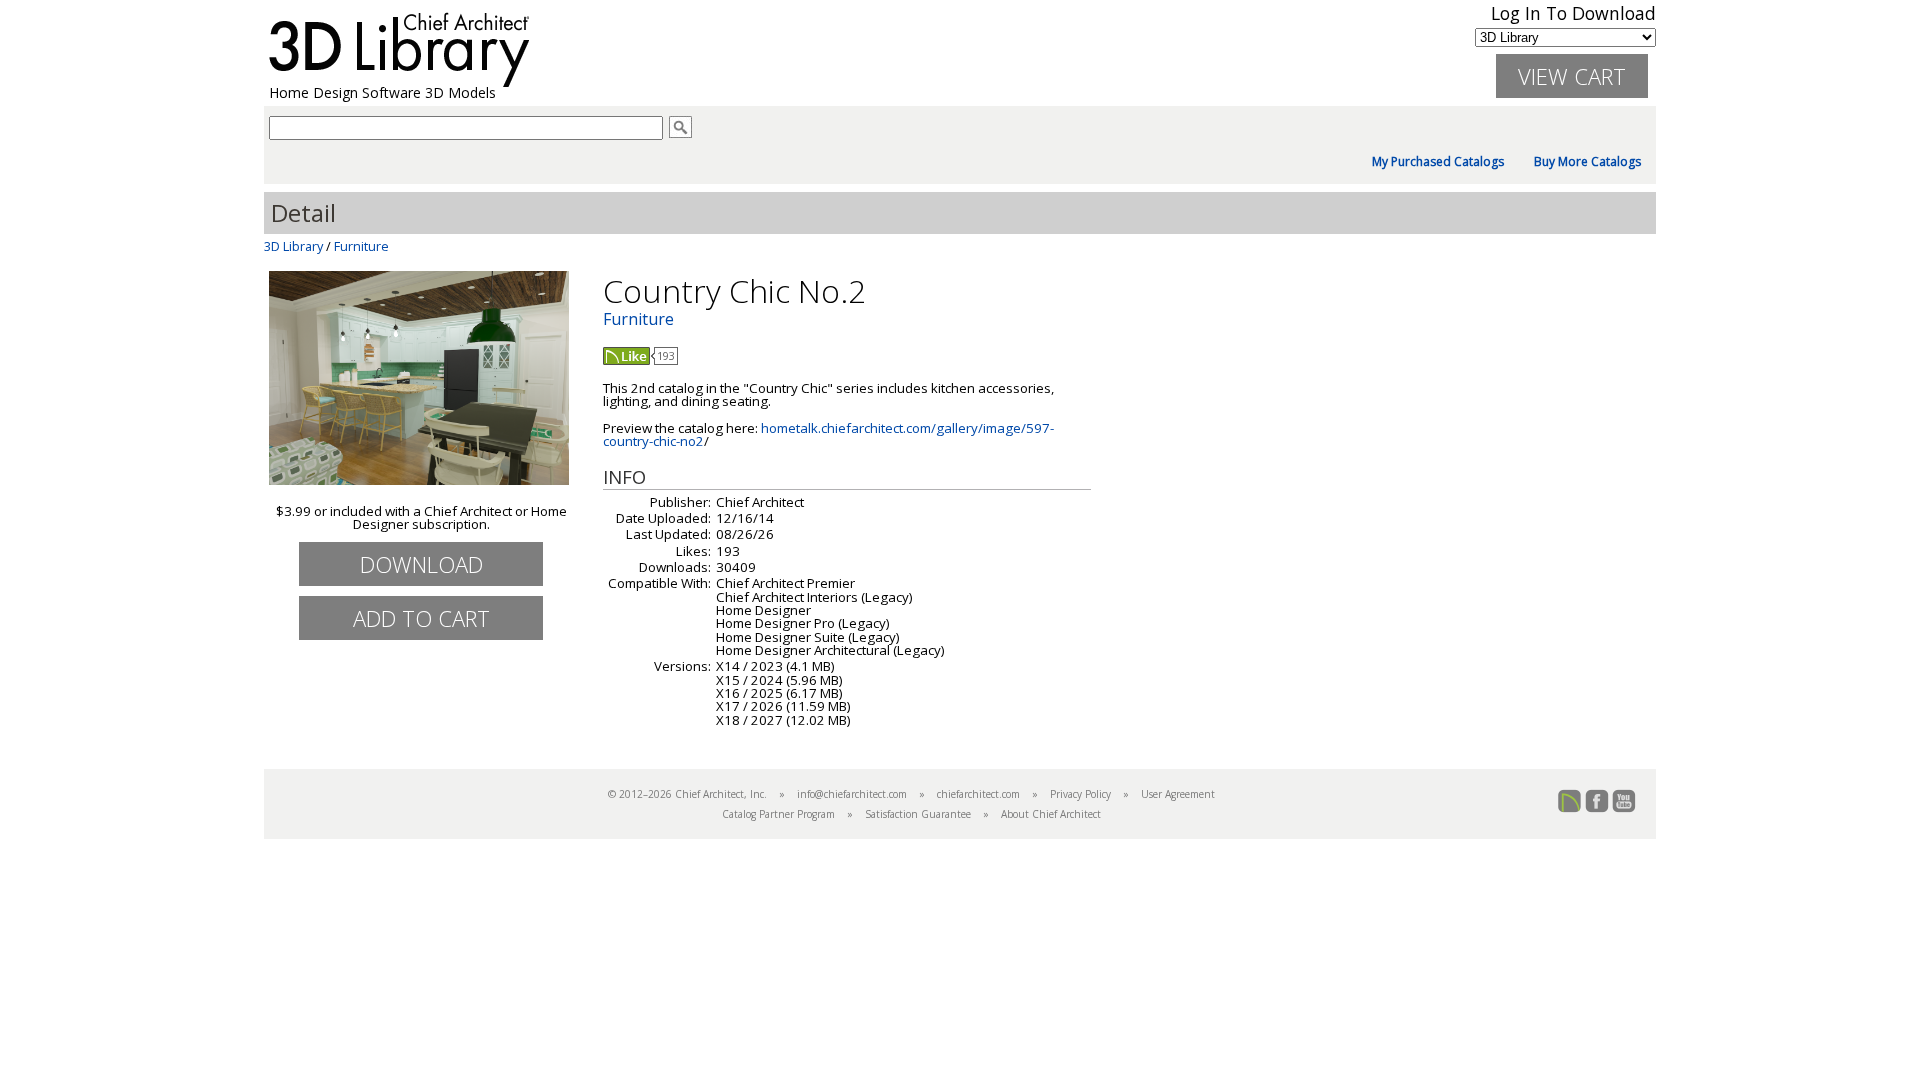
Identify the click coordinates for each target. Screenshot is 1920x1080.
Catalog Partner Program (778, 814)
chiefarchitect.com (978, 794)
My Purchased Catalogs (1438, 162)
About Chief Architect (1051, 814)
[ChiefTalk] (1570, 809)
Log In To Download (1573, 13)
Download (421, 564)
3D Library (293, 246)
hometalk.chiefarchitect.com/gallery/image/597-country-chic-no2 (828, 434)
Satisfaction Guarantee (918, 814)
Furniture (361, 246)
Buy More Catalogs (1587, 162)
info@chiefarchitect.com (852, 794)
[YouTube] (1624, 809)
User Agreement (1178, 794)
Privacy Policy (1080, 794)
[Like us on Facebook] (1597, 809)
